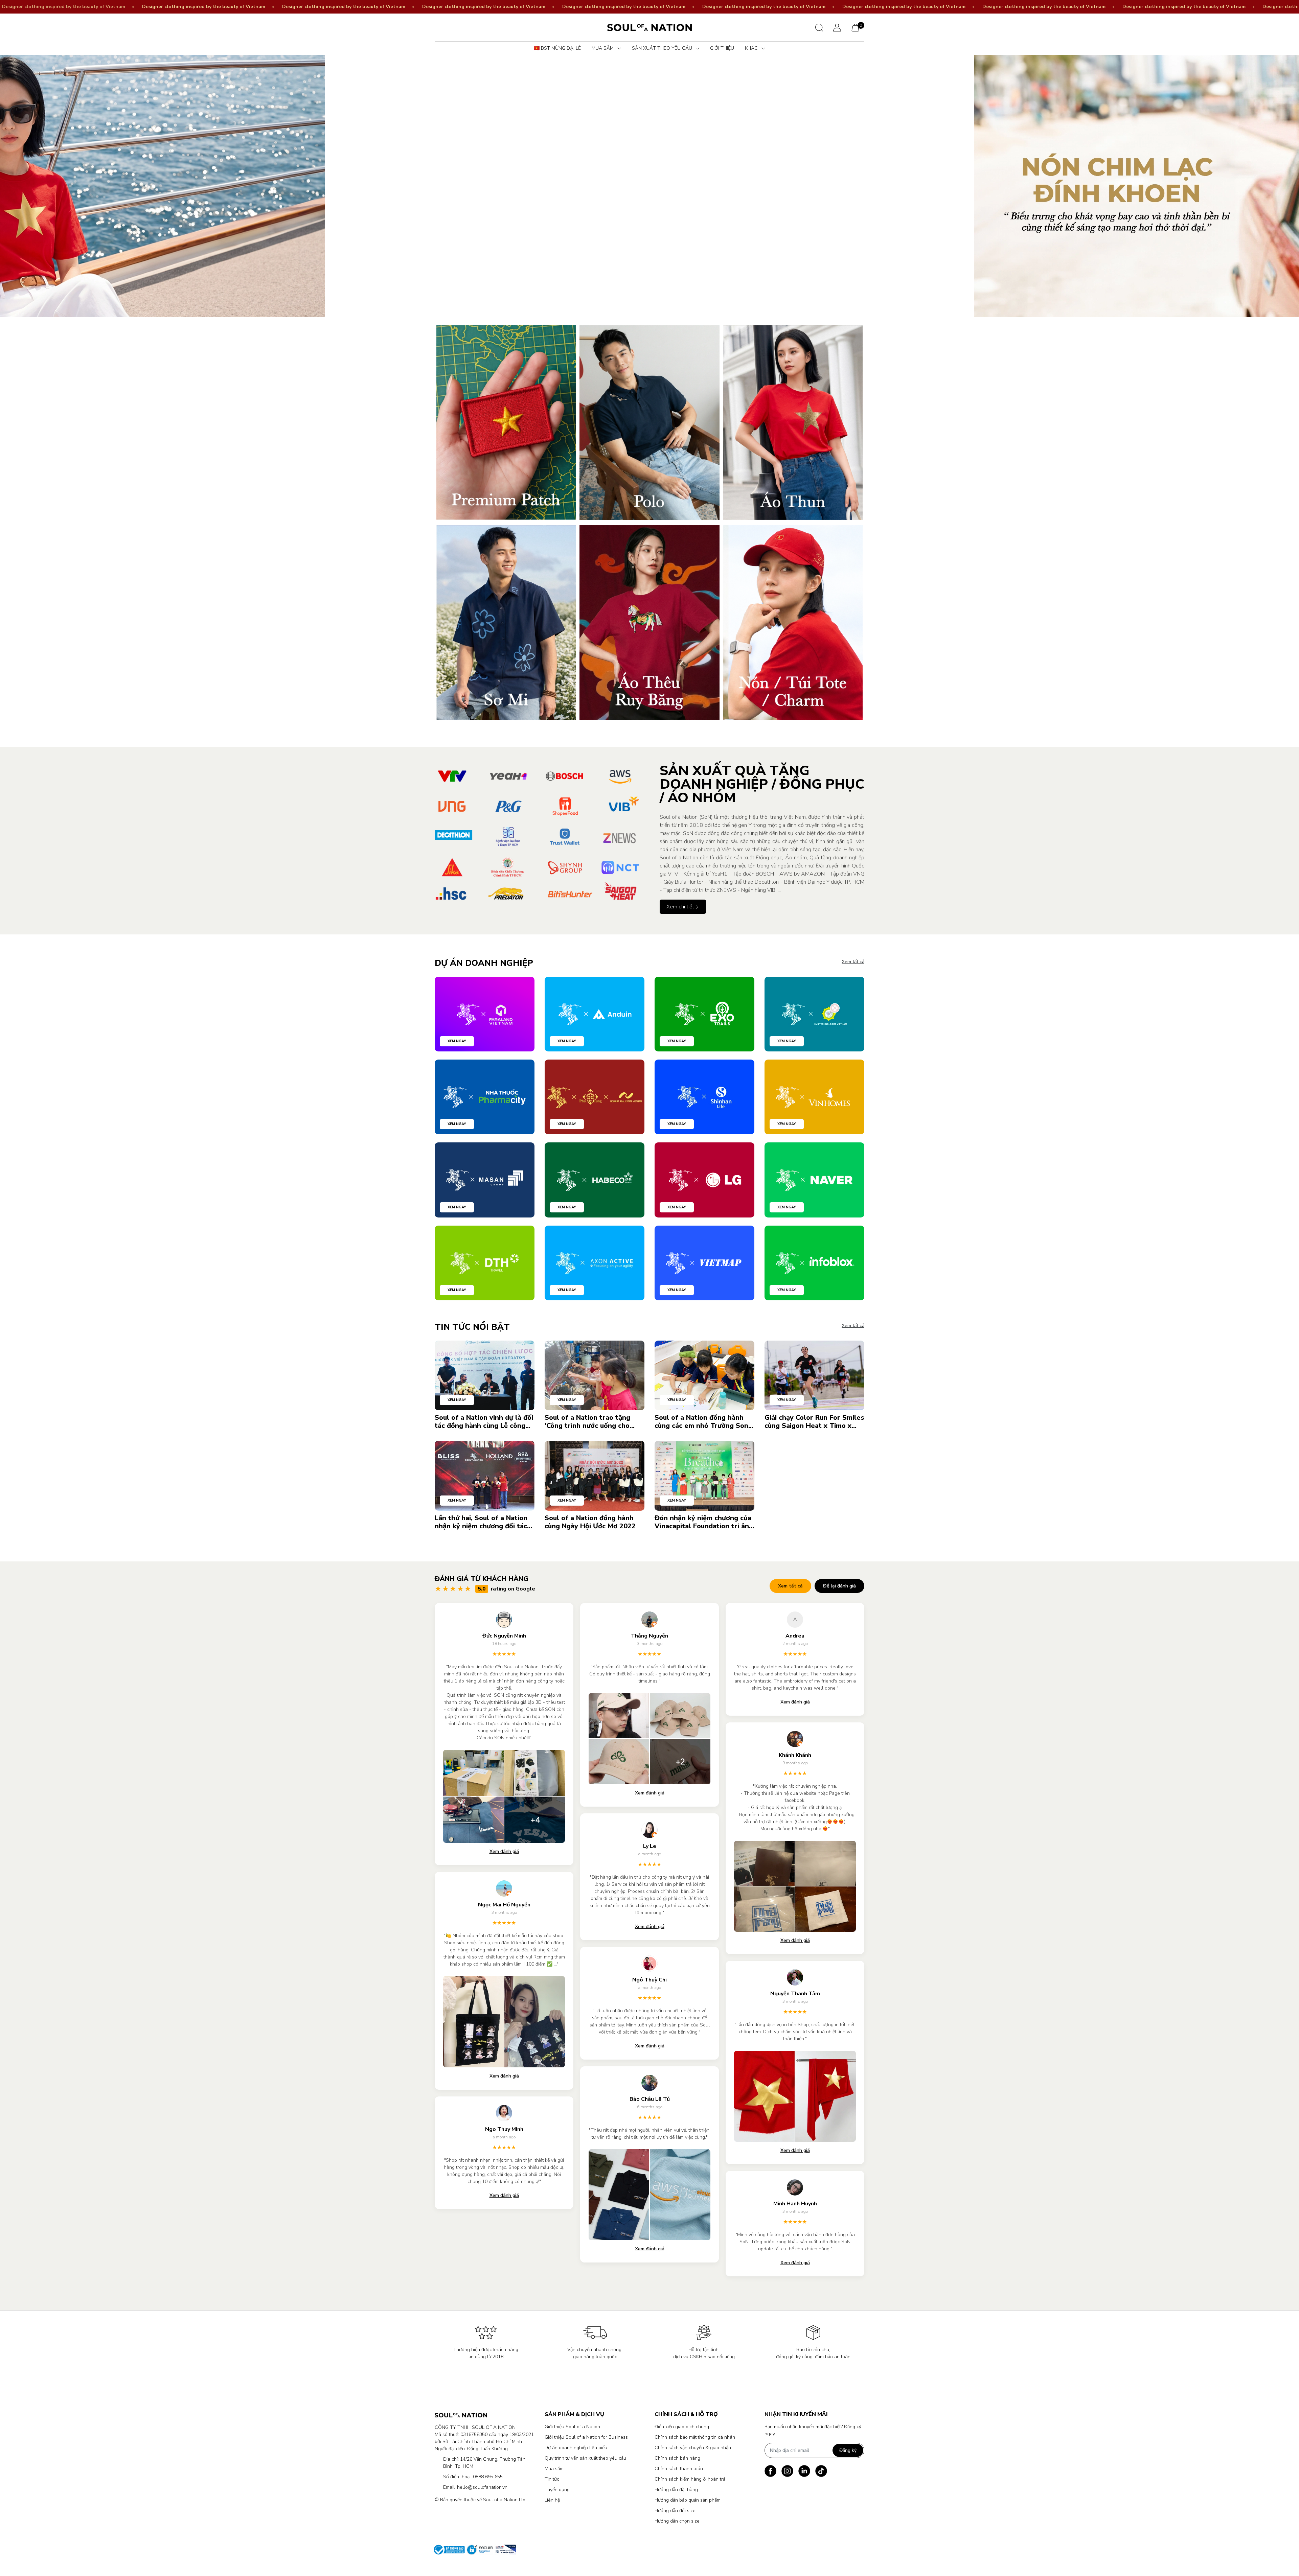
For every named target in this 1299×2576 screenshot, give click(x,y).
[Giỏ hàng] (855, 27)
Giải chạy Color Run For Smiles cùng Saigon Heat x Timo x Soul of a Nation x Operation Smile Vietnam (814, 1422)
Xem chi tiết (681, 907)
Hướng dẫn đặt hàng (676, 2490)
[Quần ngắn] (793, 622)
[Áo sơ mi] (506, 622)
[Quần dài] (649, 622)
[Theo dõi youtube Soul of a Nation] (804, 2471)
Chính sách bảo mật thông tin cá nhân (695, 2437)
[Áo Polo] (649, 423)
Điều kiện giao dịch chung (682, 2427)
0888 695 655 (488, 2477)
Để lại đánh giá (839, 1586)
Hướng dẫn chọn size (677, 2521)
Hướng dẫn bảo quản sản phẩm (688, 2500)
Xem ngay (457, 1041)
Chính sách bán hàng (677, 2458)
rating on (507, 1589)
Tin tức (552, 2479)
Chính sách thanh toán (679, 2469)
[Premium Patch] (506, 423)
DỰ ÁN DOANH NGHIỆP (484, 963)
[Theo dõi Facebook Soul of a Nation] (770, 2471)
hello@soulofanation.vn (482, 2487)
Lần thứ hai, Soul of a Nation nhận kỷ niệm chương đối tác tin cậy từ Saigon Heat (481, 1522)
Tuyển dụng (557, 2490)
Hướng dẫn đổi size (675, 2511)
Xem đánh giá (504, 1851)
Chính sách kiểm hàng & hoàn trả (690, 2479)
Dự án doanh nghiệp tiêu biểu (576, 2448)
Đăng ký (848, 2450)
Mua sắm (554, 2469)
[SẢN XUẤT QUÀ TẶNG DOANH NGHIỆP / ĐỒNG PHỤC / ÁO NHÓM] (537, 837)
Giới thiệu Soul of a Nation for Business (586, 2437)
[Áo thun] (793, 423)
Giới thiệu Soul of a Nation (572, 2427)
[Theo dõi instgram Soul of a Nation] (787, 2471)
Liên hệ (552, 2500)
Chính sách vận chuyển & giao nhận (693, 2448)
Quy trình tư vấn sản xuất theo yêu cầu (585, 2458)
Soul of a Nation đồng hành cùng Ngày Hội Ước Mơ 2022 (590, 1522)
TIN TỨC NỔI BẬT (472, 1327)
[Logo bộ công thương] (473, 2550)
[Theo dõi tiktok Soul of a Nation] (821, 2471)
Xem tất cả (853, 962)
